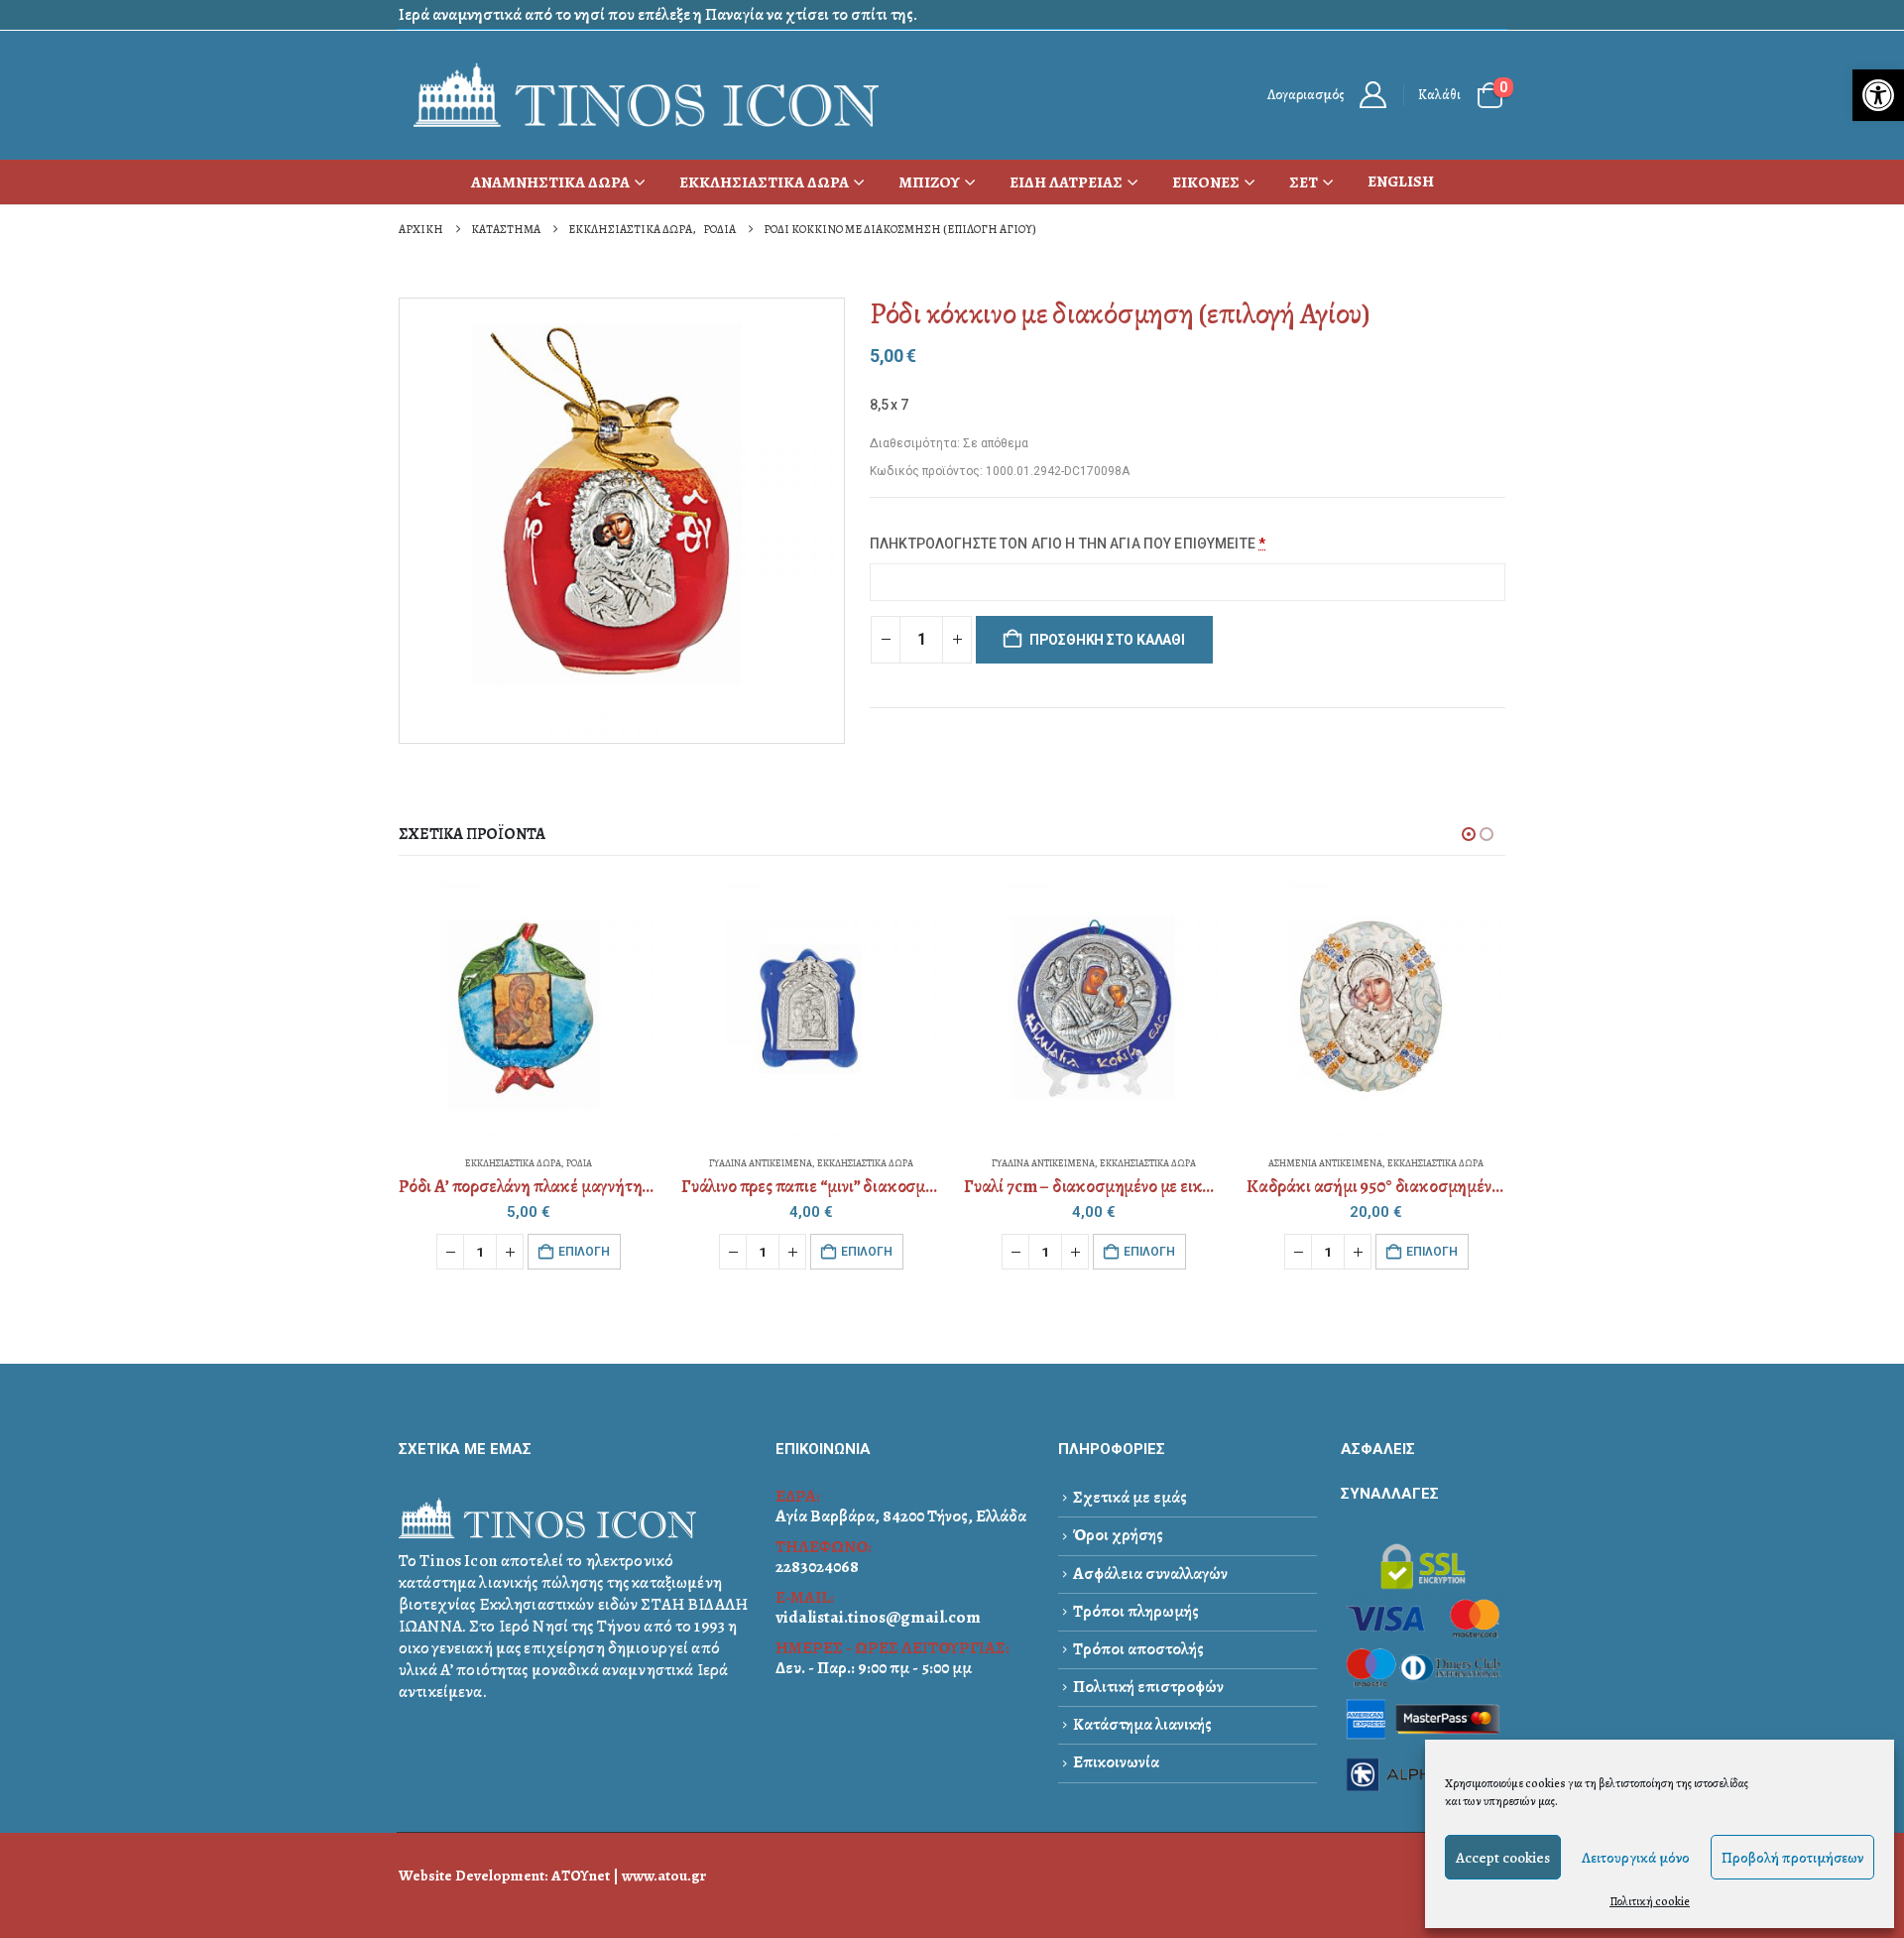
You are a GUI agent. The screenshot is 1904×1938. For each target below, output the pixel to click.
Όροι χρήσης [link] (1118, 1535)
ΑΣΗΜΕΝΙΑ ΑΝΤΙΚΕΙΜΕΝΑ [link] (1325, 1163)
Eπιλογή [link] (584, 1252)
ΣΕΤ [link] (1304, 182)
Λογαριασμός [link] (1306, 95)
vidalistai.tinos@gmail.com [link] (878, 1617)
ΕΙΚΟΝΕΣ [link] (1206, 182)
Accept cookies (1503, 1858)
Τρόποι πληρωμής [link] (1136, 1611)
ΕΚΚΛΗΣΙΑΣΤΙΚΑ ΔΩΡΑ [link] (764, 182)
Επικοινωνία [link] (1116, 1762)
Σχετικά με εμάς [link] (1130, 1497)
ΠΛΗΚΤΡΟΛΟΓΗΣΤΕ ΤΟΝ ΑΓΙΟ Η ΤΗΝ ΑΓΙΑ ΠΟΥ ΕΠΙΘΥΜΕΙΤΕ (1068, 544)
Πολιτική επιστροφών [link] (1148, 1687)
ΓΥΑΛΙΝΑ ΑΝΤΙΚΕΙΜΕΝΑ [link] (761, 1163)
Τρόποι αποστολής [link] (1138, 1649)
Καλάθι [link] (1439, 95)
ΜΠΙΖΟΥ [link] (929, 182)
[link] (1878, 95)
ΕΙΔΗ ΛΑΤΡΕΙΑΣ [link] (1066, 182)
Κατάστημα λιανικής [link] (1142, 1724)
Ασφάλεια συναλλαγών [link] (1150, 1574)
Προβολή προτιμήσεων (1792, 1858)
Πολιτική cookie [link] (1650, 1901)
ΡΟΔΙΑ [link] (579, 1163)
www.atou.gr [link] (664, 1875)
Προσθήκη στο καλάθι (1107, 640)
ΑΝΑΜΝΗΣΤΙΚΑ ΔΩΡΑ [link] (550, 182)
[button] (1469, 834)
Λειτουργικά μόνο (1636, 1858)
